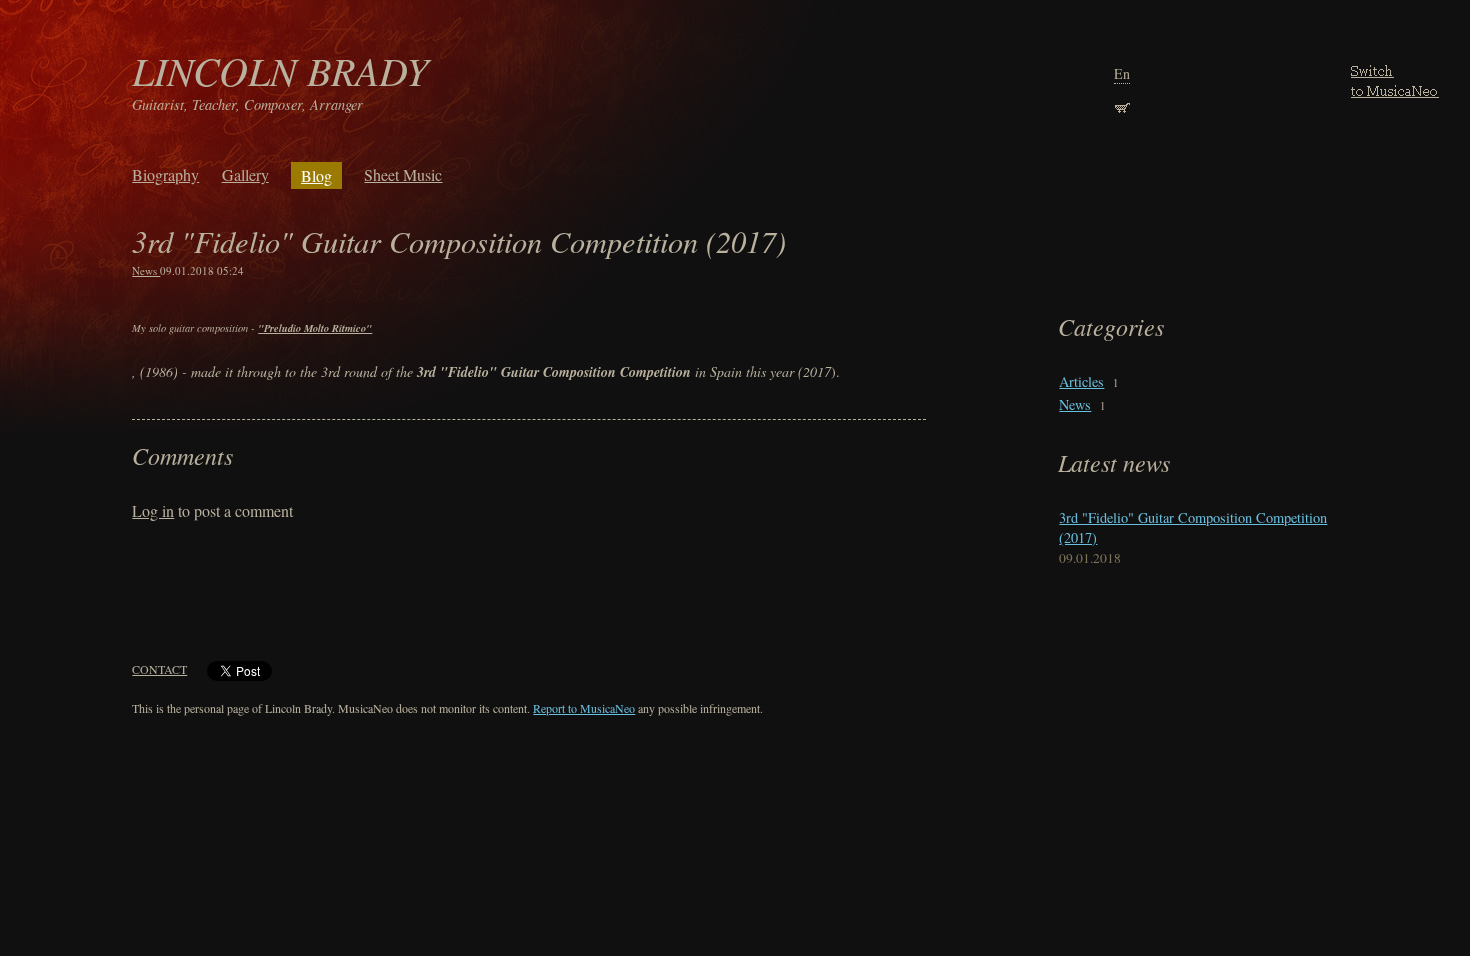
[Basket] (1122, 105)
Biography (165, 174)
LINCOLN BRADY (280, 70)
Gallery (245, 174)
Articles (1081, 381)
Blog (316, 175)
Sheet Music (403, 174)
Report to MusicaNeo (584, 708)
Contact (159, 669)
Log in (153, 510)
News (146, 270)
